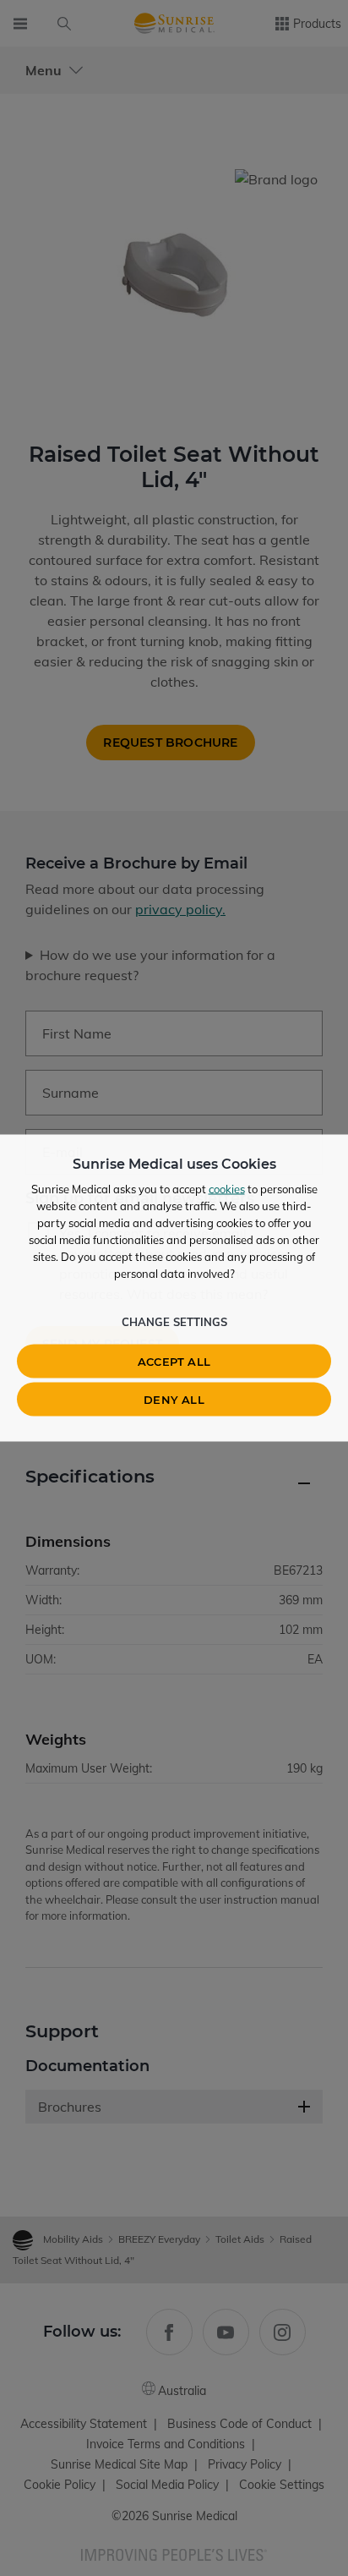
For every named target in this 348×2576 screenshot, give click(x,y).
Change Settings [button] (174, 1322)
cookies (227, 1189)
